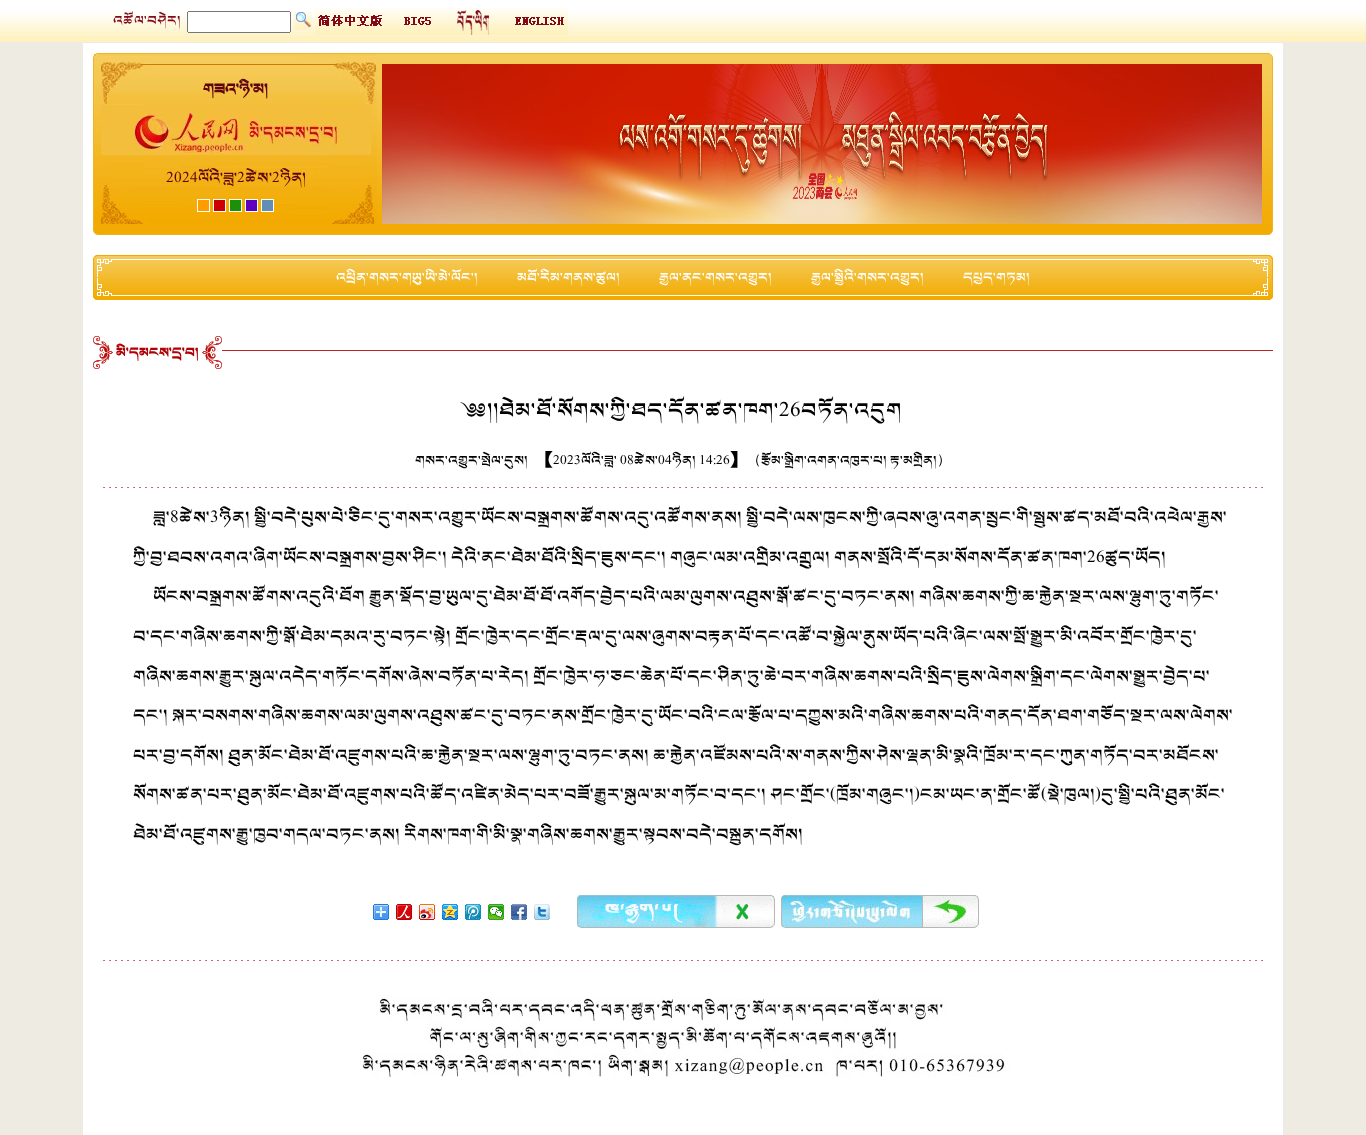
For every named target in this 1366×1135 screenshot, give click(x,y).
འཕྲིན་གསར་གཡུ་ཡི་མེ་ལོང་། (407, 277)
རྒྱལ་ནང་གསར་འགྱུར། (715, 277)
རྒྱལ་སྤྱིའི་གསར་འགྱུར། (867, 277)
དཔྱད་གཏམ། (996, 277)
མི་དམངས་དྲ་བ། (157, 352)
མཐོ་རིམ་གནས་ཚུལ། (568, 277)
